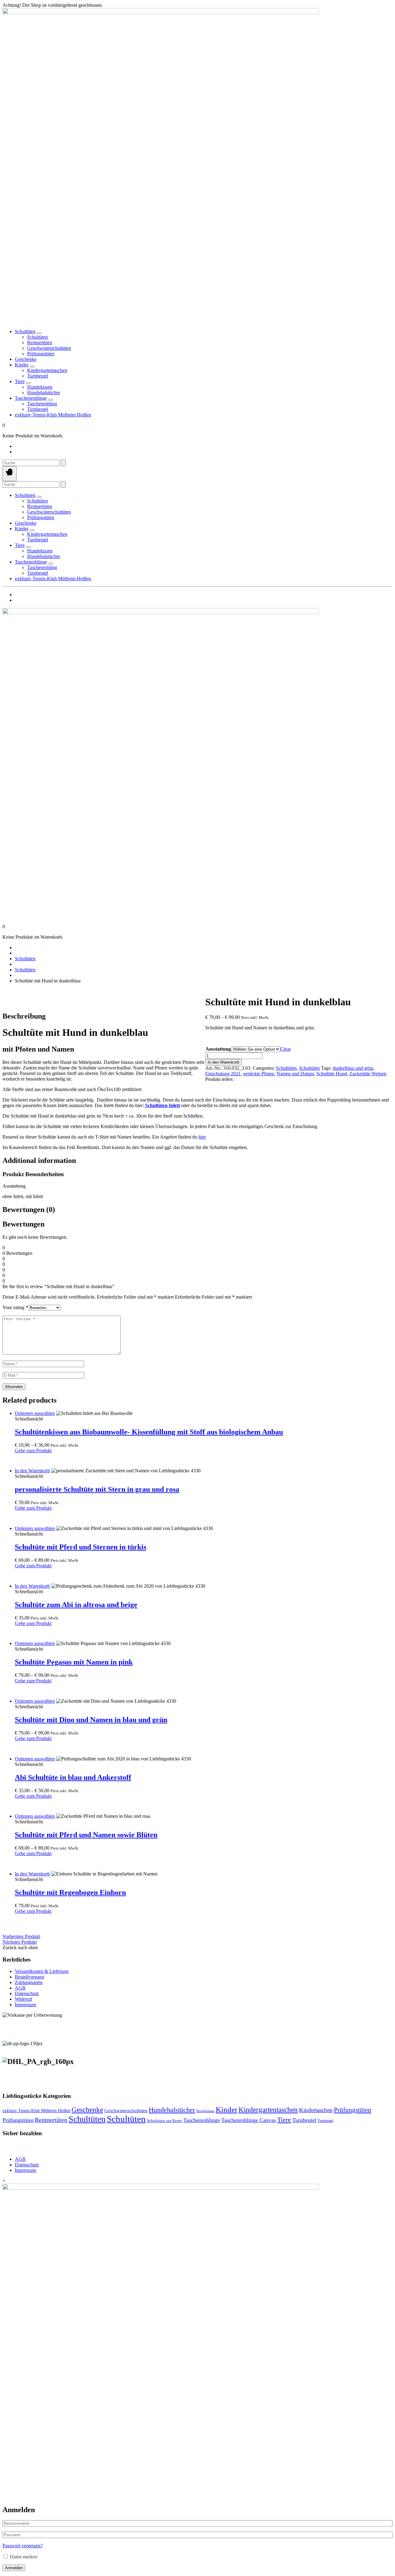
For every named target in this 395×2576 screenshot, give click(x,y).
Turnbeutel (304, 2120)
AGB (20, 1988)
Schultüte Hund (332, 1074)
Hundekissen (205, 2111)
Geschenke (26, 359)
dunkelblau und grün (353, 1068)
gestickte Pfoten (259, 1074)
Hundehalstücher (172, 2110)
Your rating (15, 1307)
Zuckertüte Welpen (368, 1074)
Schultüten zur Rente (164, 2121)
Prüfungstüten (353, 2110)
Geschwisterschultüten (126, 2111)
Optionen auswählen (35, 1413)
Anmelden (14, 2568)
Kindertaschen (316, 2110)
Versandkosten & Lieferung (42, 1971)
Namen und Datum (295, 1074)
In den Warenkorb (223, 1062)
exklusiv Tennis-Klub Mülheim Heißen (53, 415)
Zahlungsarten (29, 1982)
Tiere (20, 381)
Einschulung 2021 (223, 1074)
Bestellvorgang (29, 1977)
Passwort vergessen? (23, 2546)
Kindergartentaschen (268, 2110)
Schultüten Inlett (162, 1105)
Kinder (22, 365)
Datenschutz (27, 1993)
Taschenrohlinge (31, 398)
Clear (285, 1049)
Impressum (25, 2005)
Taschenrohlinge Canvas (249, 2120)
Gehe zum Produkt (33, 1451)
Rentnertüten (51, 2120)
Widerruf (23, 1999)
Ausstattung (218, 1049)
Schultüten (25, 331)
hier (202, 1137)
